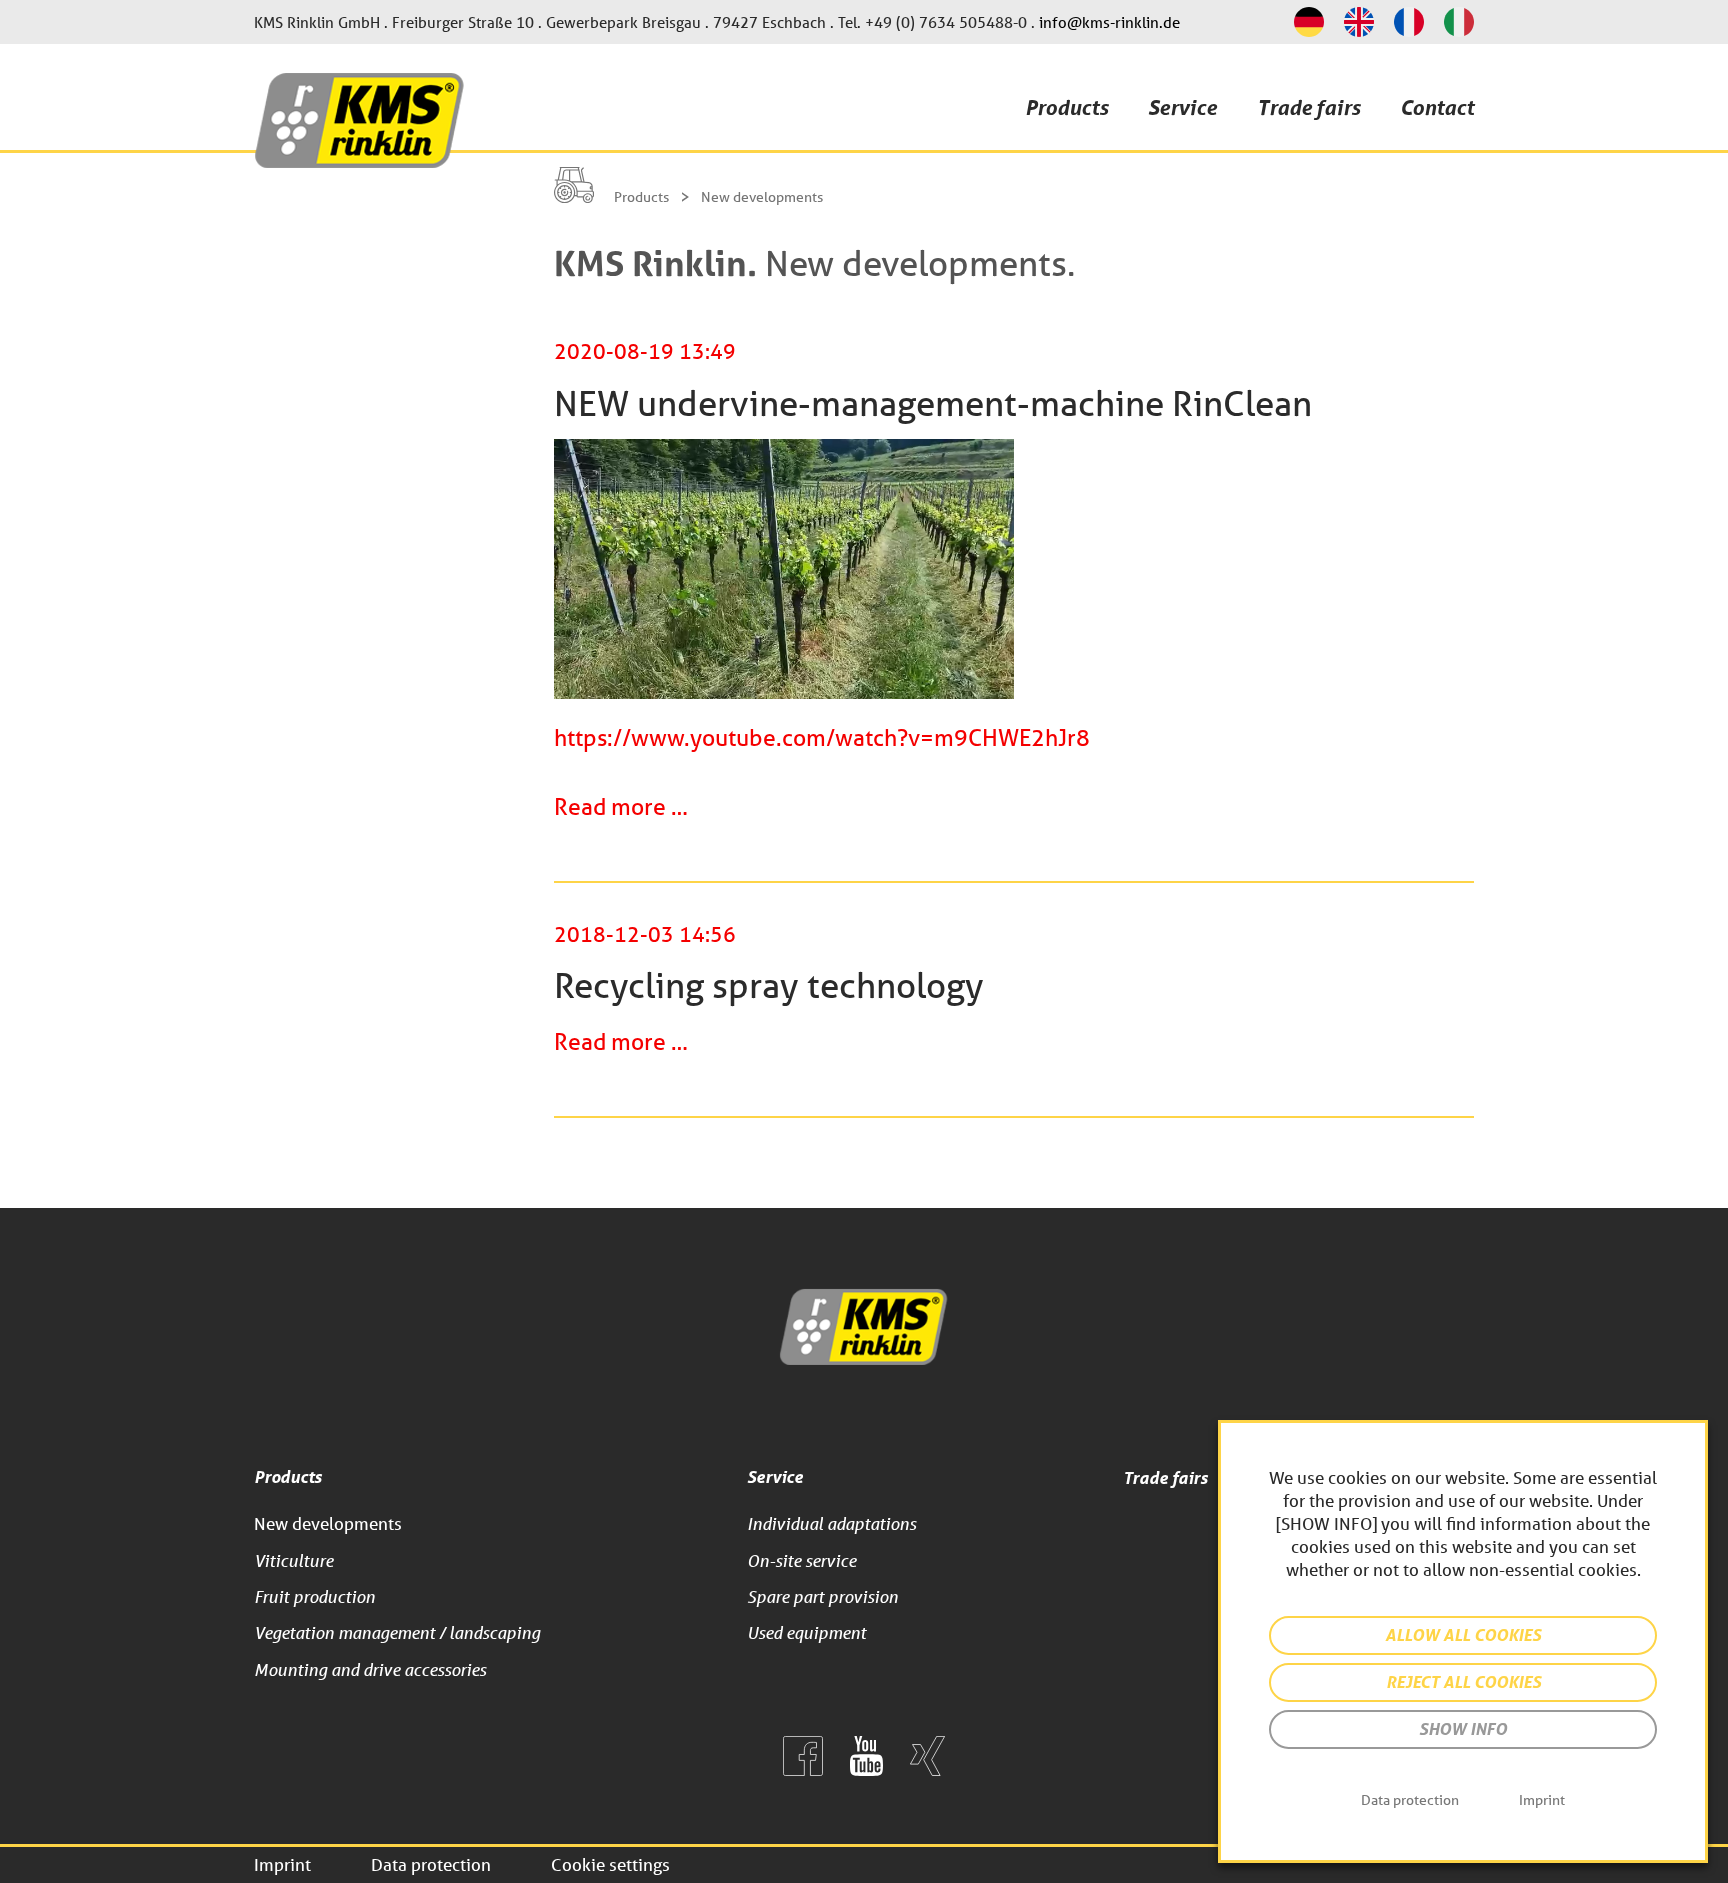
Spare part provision (822, 1596)
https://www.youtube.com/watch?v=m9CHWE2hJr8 (822, 737)
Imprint (282, 1864)
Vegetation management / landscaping (397, 1632)
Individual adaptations (831, 1523)
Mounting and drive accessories (370, 1669)
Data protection (431, 1864)
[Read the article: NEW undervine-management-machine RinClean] (784, 694)
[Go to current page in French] (1409, 22)
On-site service (801, 1560)
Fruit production (314, 1596)
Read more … (621, 806)
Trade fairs (1308, 107)
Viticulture (293, 1560)
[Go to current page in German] (1309, 22)
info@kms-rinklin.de (1109, 22)
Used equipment (806, 1632)
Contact (1437, 107)
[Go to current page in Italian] (1459, 22)
